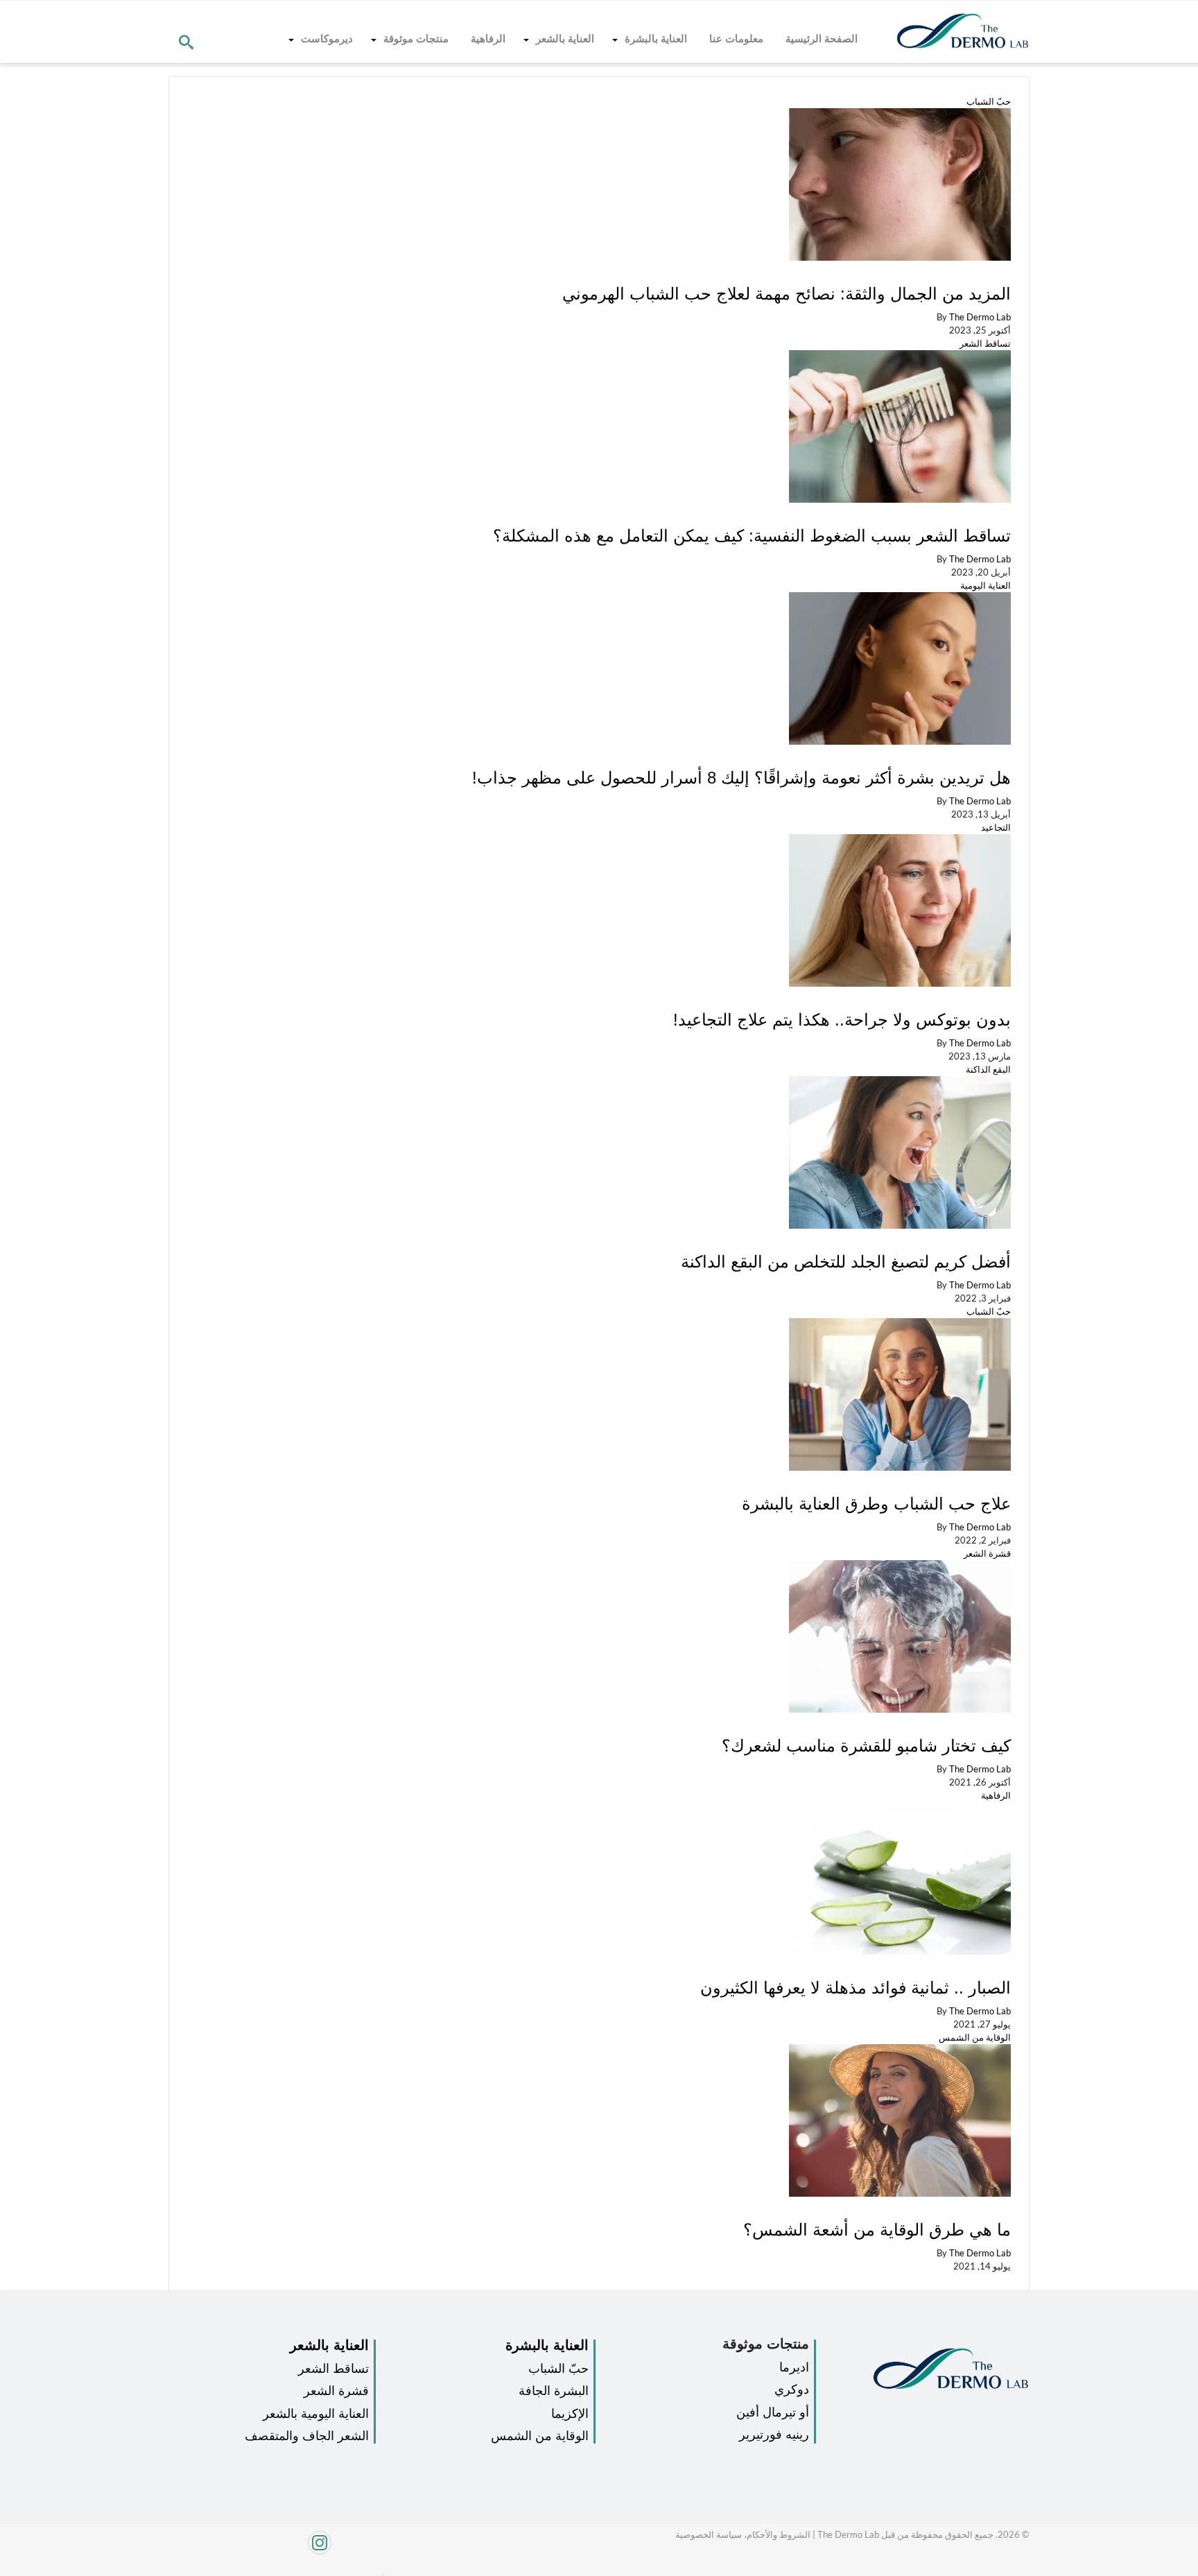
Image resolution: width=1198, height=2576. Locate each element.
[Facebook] (379, 2571)
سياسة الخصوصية (709, 2534)
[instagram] (271, 2550)
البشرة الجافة (554, 2391)
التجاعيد (996, 827)
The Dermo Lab (980, 317)
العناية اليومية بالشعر (316, 2414)
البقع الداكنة (988, 1069)
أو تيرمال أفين (773, 2412)
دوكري (792, 2389)
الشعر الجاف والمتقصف (307, 2436)
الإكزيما (570, 2414)
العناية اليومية (986, 585)
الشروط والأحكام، (776, 2534)
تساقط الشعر (985, 343)
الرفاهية (996, 1795)
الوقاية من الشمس (975, 2037)
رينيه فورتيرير (774, 2435)
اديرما (794, 2367)
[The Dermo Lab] (963, 32)
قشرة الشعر (987, 1553)
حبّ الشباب (989, 101)
